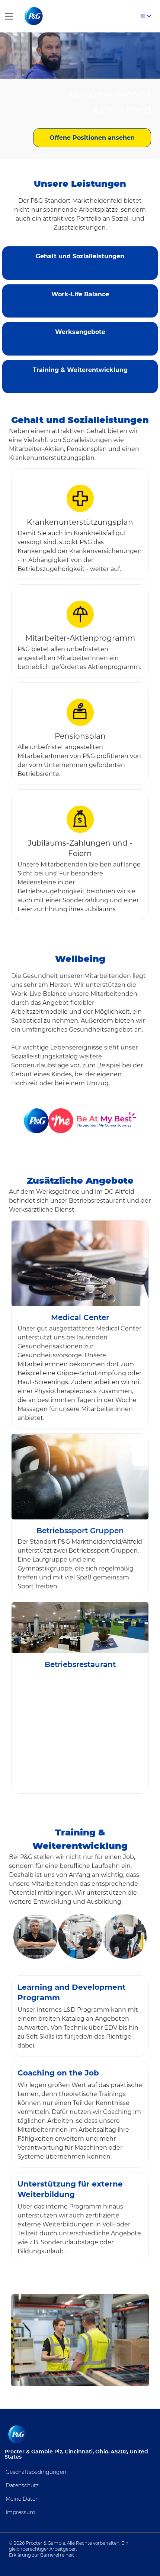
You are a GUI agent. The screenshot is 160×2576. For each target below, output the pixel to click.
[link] (80, 253)
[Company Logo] (34, 16)
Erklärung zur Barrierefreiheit (41, 2555)
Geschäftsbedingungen (36, 2472)
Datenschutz (22, 2485)
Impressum (20, 2512)
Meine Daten (22, 2499)
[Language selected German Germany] (146, 16)
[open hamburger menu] (9, 16)
